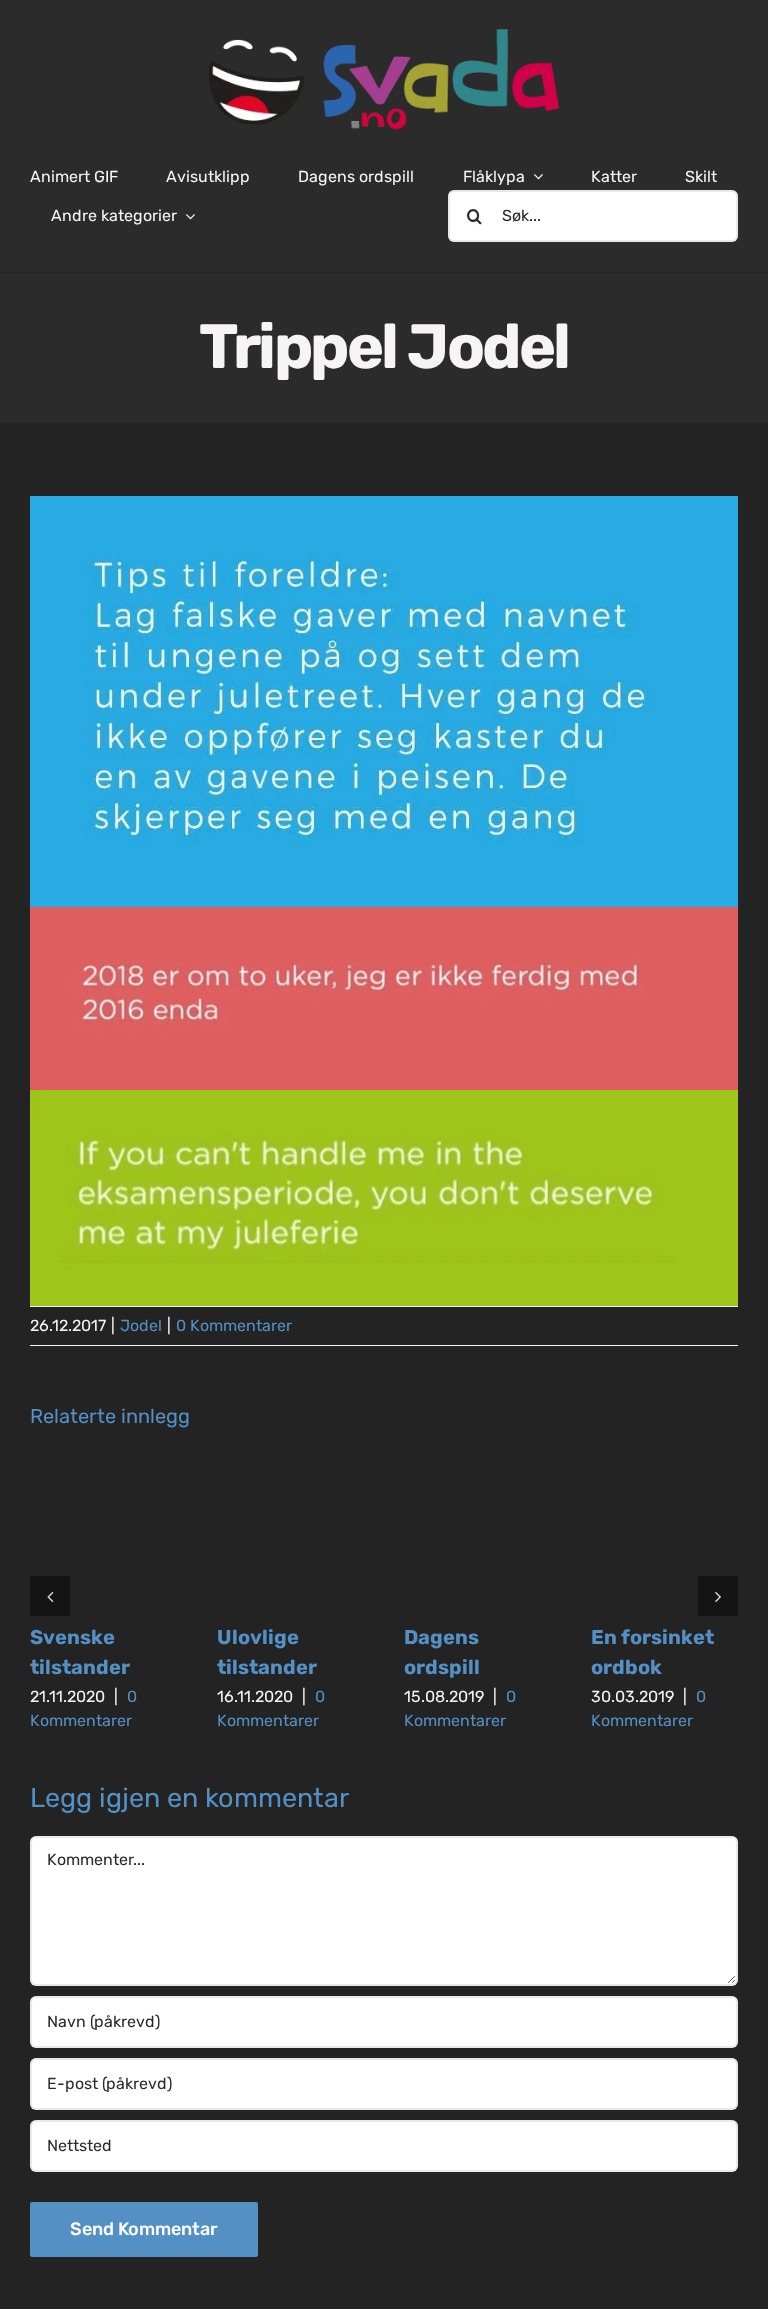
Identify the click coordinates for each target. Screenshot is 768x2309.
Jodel (141, 1325)
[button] (50, 1596)
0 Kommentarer (234, 1325)
